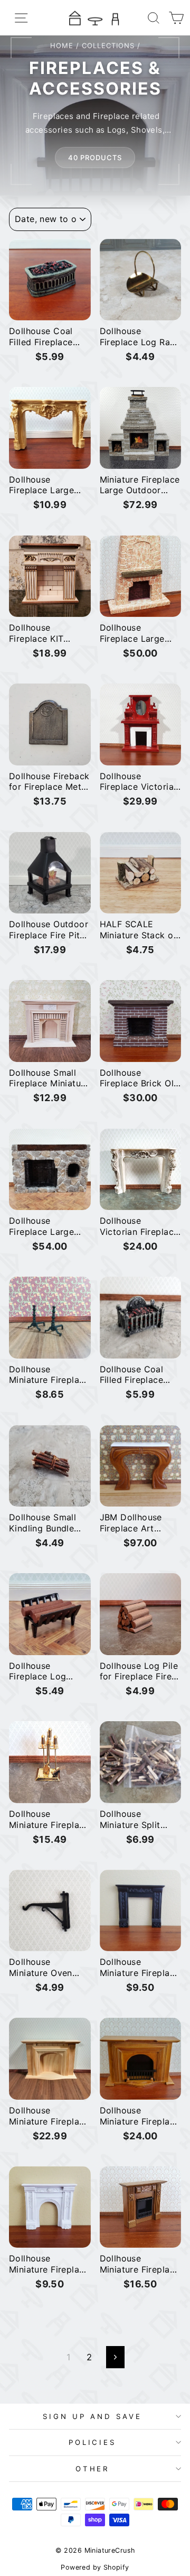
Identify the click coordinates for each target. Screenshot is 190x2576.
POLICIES (93, 2442)
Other (93, 2469)
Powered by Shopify (95, 2567)
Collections (108, 45)
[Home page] (95, 18)
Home (62, 45)
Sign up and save (92, 2416)
